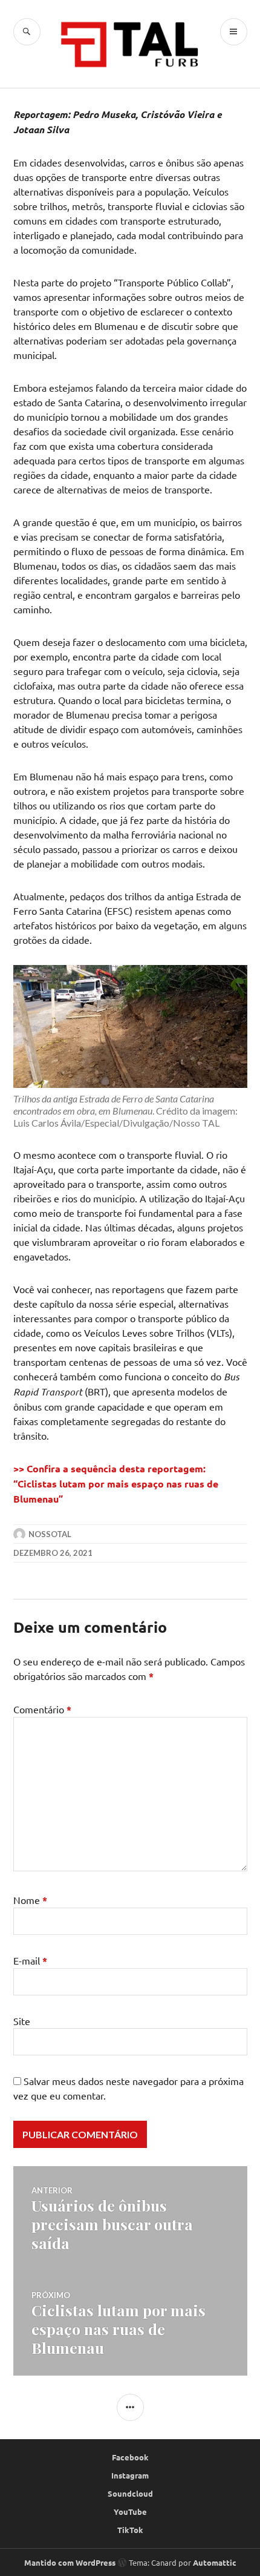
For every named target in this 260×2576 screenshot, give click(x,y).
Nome (30, 1900)
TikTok (130, 2530)
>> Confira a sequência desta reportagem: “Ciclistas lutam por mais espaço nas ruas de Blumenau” (116, 1484)
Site (22, 2021)
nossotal (50, 1534)
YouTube (130, 2512)
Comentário (42, 1709)
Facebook (130, 2457)
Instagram (130, 2475)
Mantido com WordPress (70, 2562)
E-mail (30, 1960)
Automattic (215, 2562)
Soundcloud (130, 2493)
